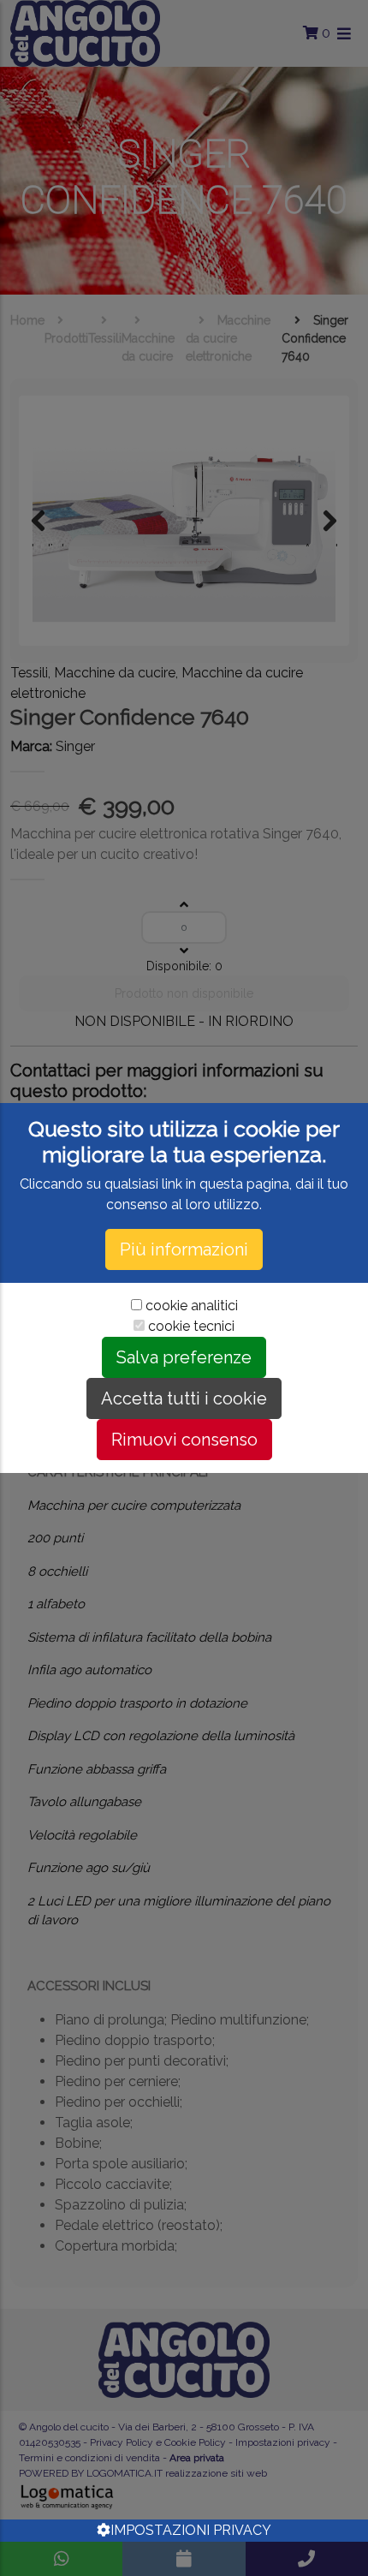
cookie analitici (192, 1306)
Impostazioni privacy (191, 2530)
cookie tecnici (191, 1326)
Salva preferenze (184, 1357)
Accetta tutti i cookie (184, 1398)
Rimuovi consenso (184, 1440)
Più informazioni (184, 1249)
